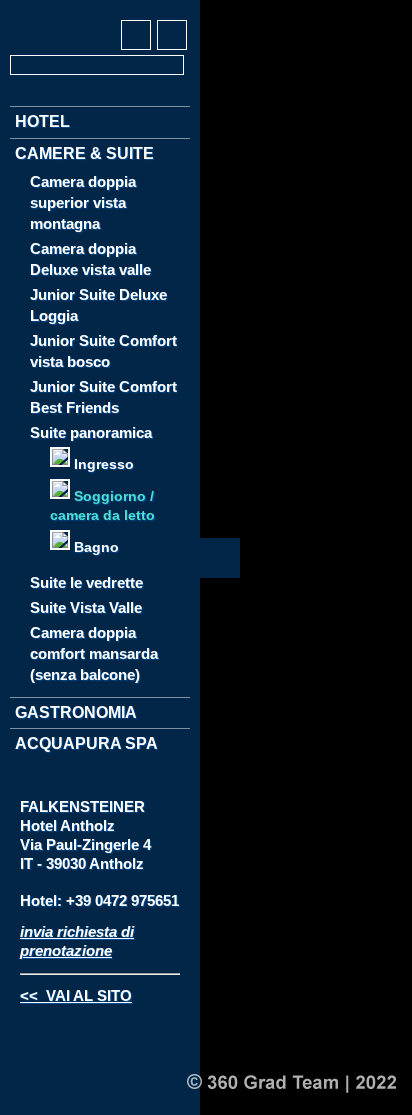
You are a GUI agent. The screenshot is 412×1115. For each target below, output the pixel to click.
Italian (100, 11)
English (63, 11)
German (26, 11)
